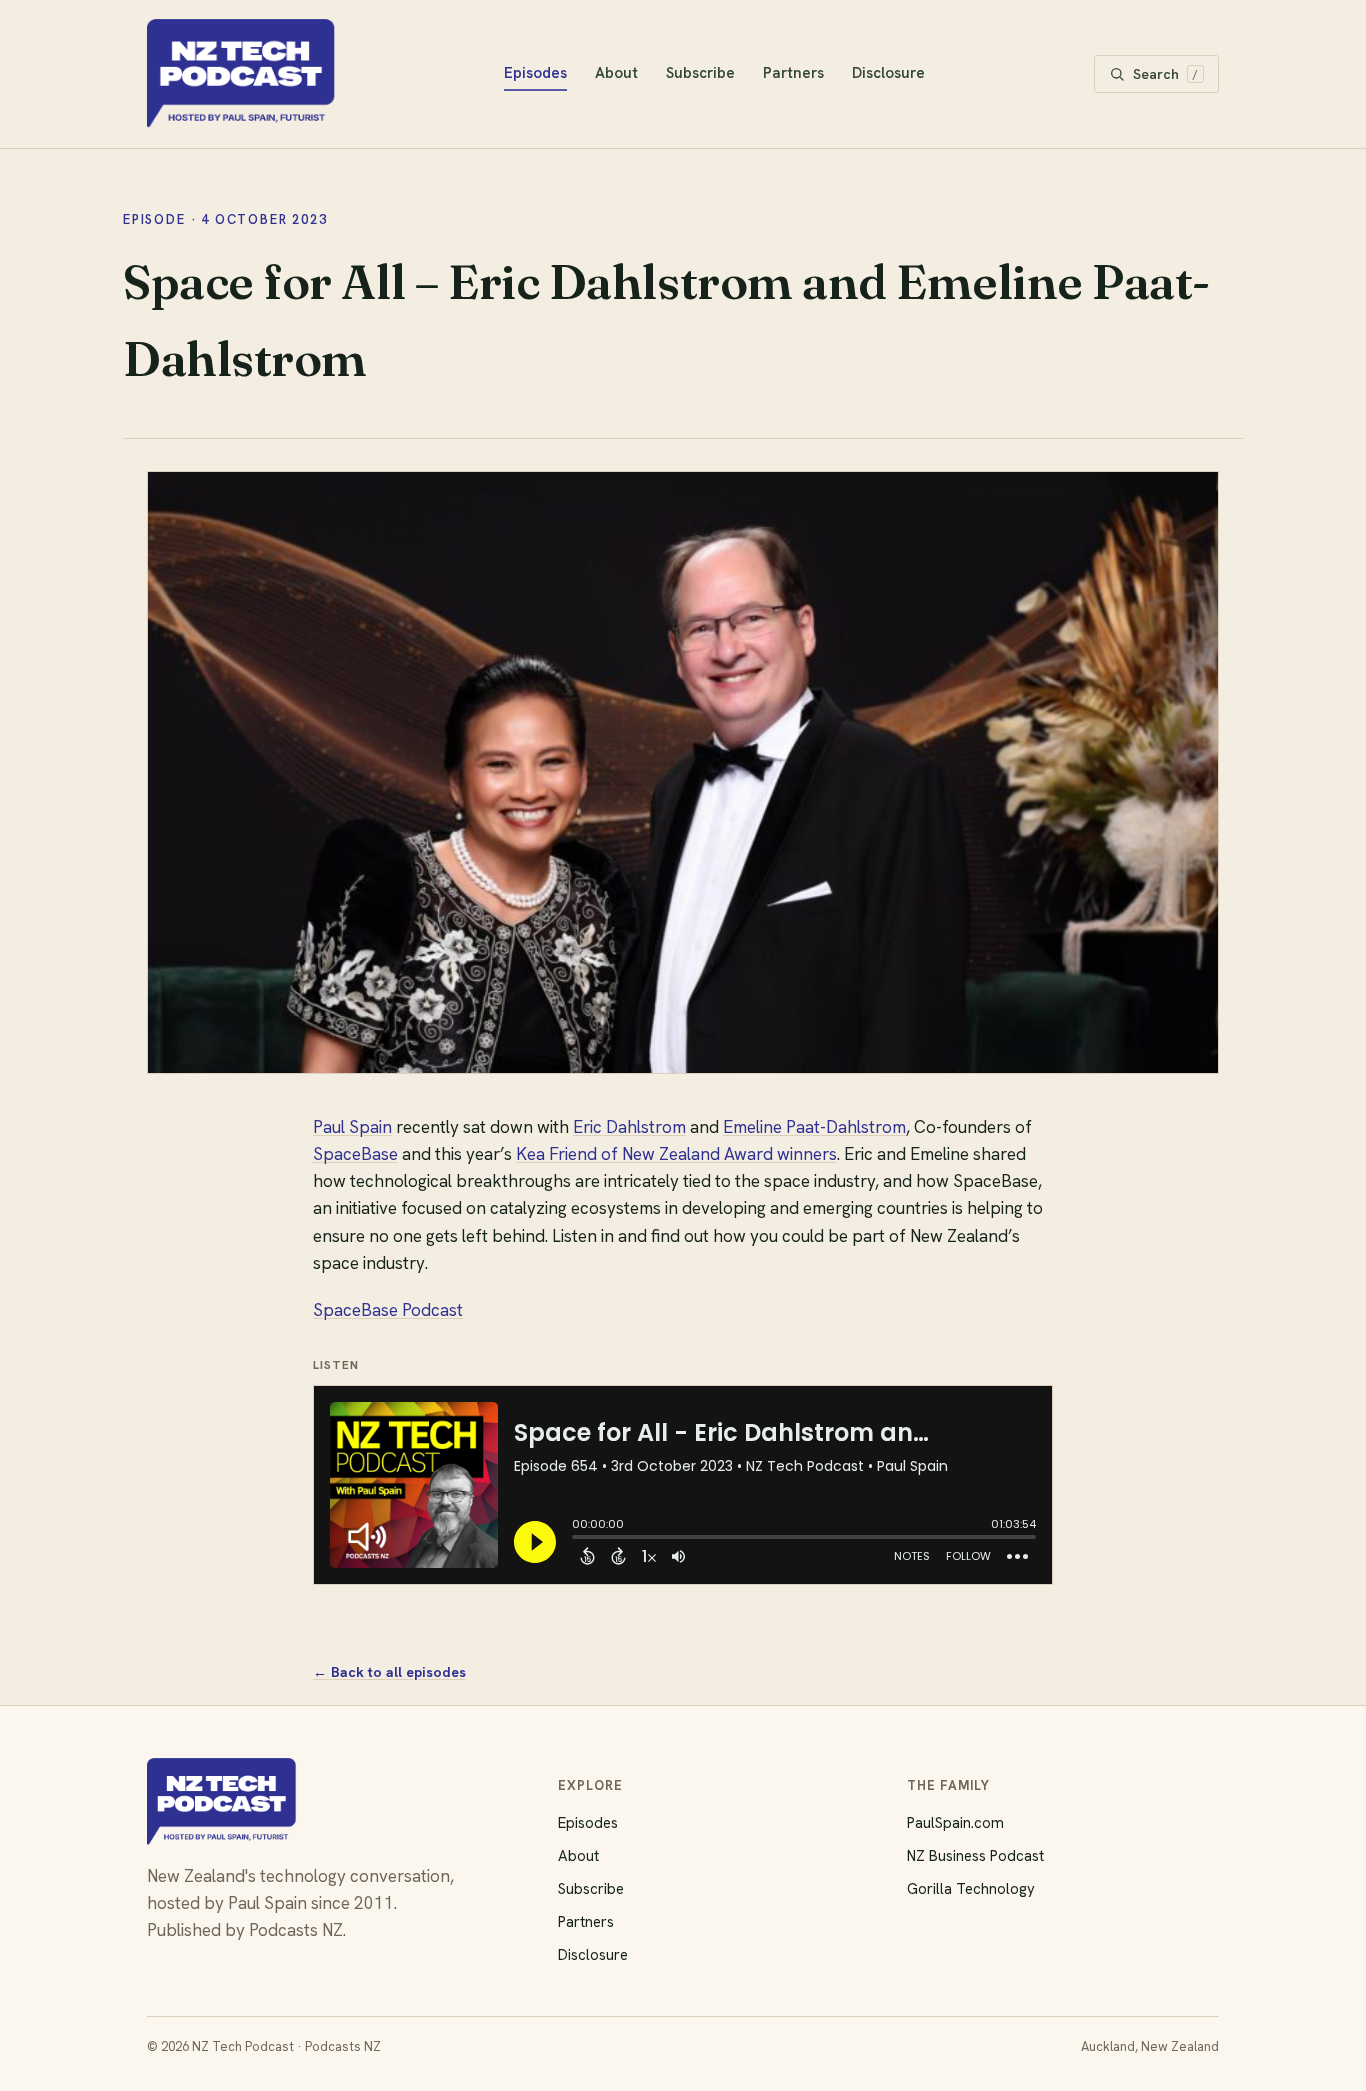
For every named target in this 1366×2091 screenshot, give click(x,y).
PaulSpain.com (955, 1823)
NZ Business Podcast (975, 1856)
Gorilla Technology (971, 1889)
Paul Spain (352, 1127)
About (616, 73)
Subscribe (700, 73)
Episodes (535, 73)
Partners (793, 73)
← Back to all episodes (389, 1672)
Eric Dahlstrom (629, 1127)
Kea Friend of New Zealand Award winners (676, 1154)
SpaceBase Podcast (388, 1310)
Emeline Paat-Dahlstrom (814, 1127)
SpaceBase (355, 1154)
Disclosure (888, 73)
